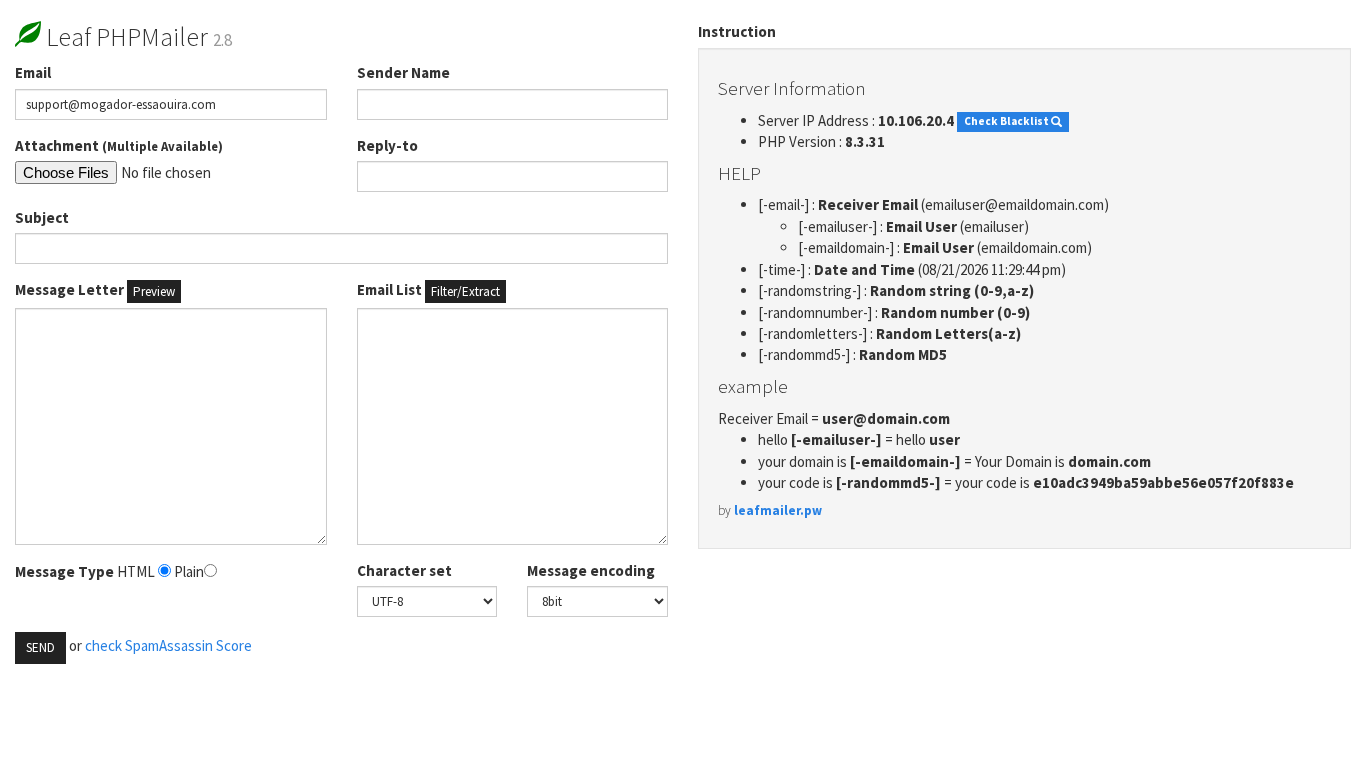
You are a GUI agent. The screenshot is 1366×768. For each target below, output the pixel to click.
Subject (42, 217)
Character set (404, 570)
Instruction (737, 31)
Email (33, 72)
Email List (428, 290)
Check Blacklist (1007, 122)
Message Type (64, 571)
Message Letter (95, 290)
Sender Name (403, 72)
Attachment (119, 145)
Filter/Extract (465, 291)
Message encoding (591, 570)
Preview (154, 291)
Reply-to (387, 145)
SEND (40, 647)
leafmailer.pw (778, 510)
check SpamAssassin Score (168, 645)
